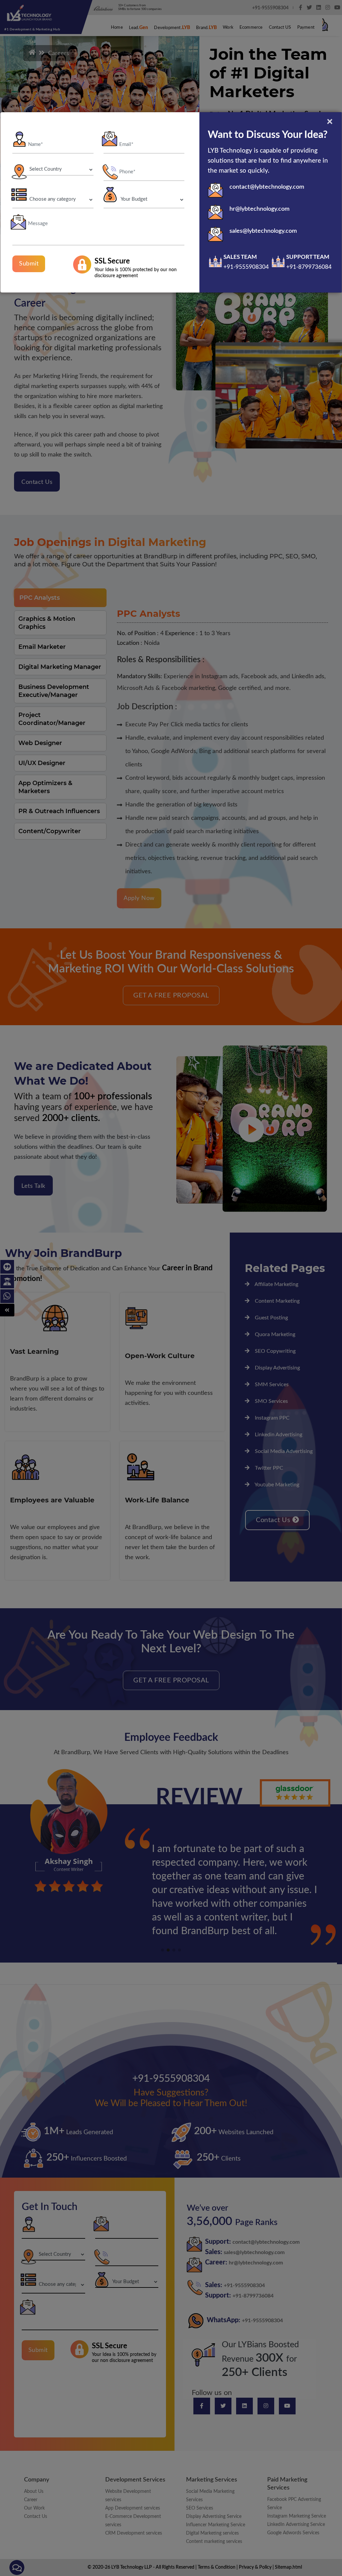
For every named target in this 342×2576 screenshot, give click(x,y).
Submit (29, 264)
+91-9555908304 (246, 267)
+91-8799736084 (309, 267)
